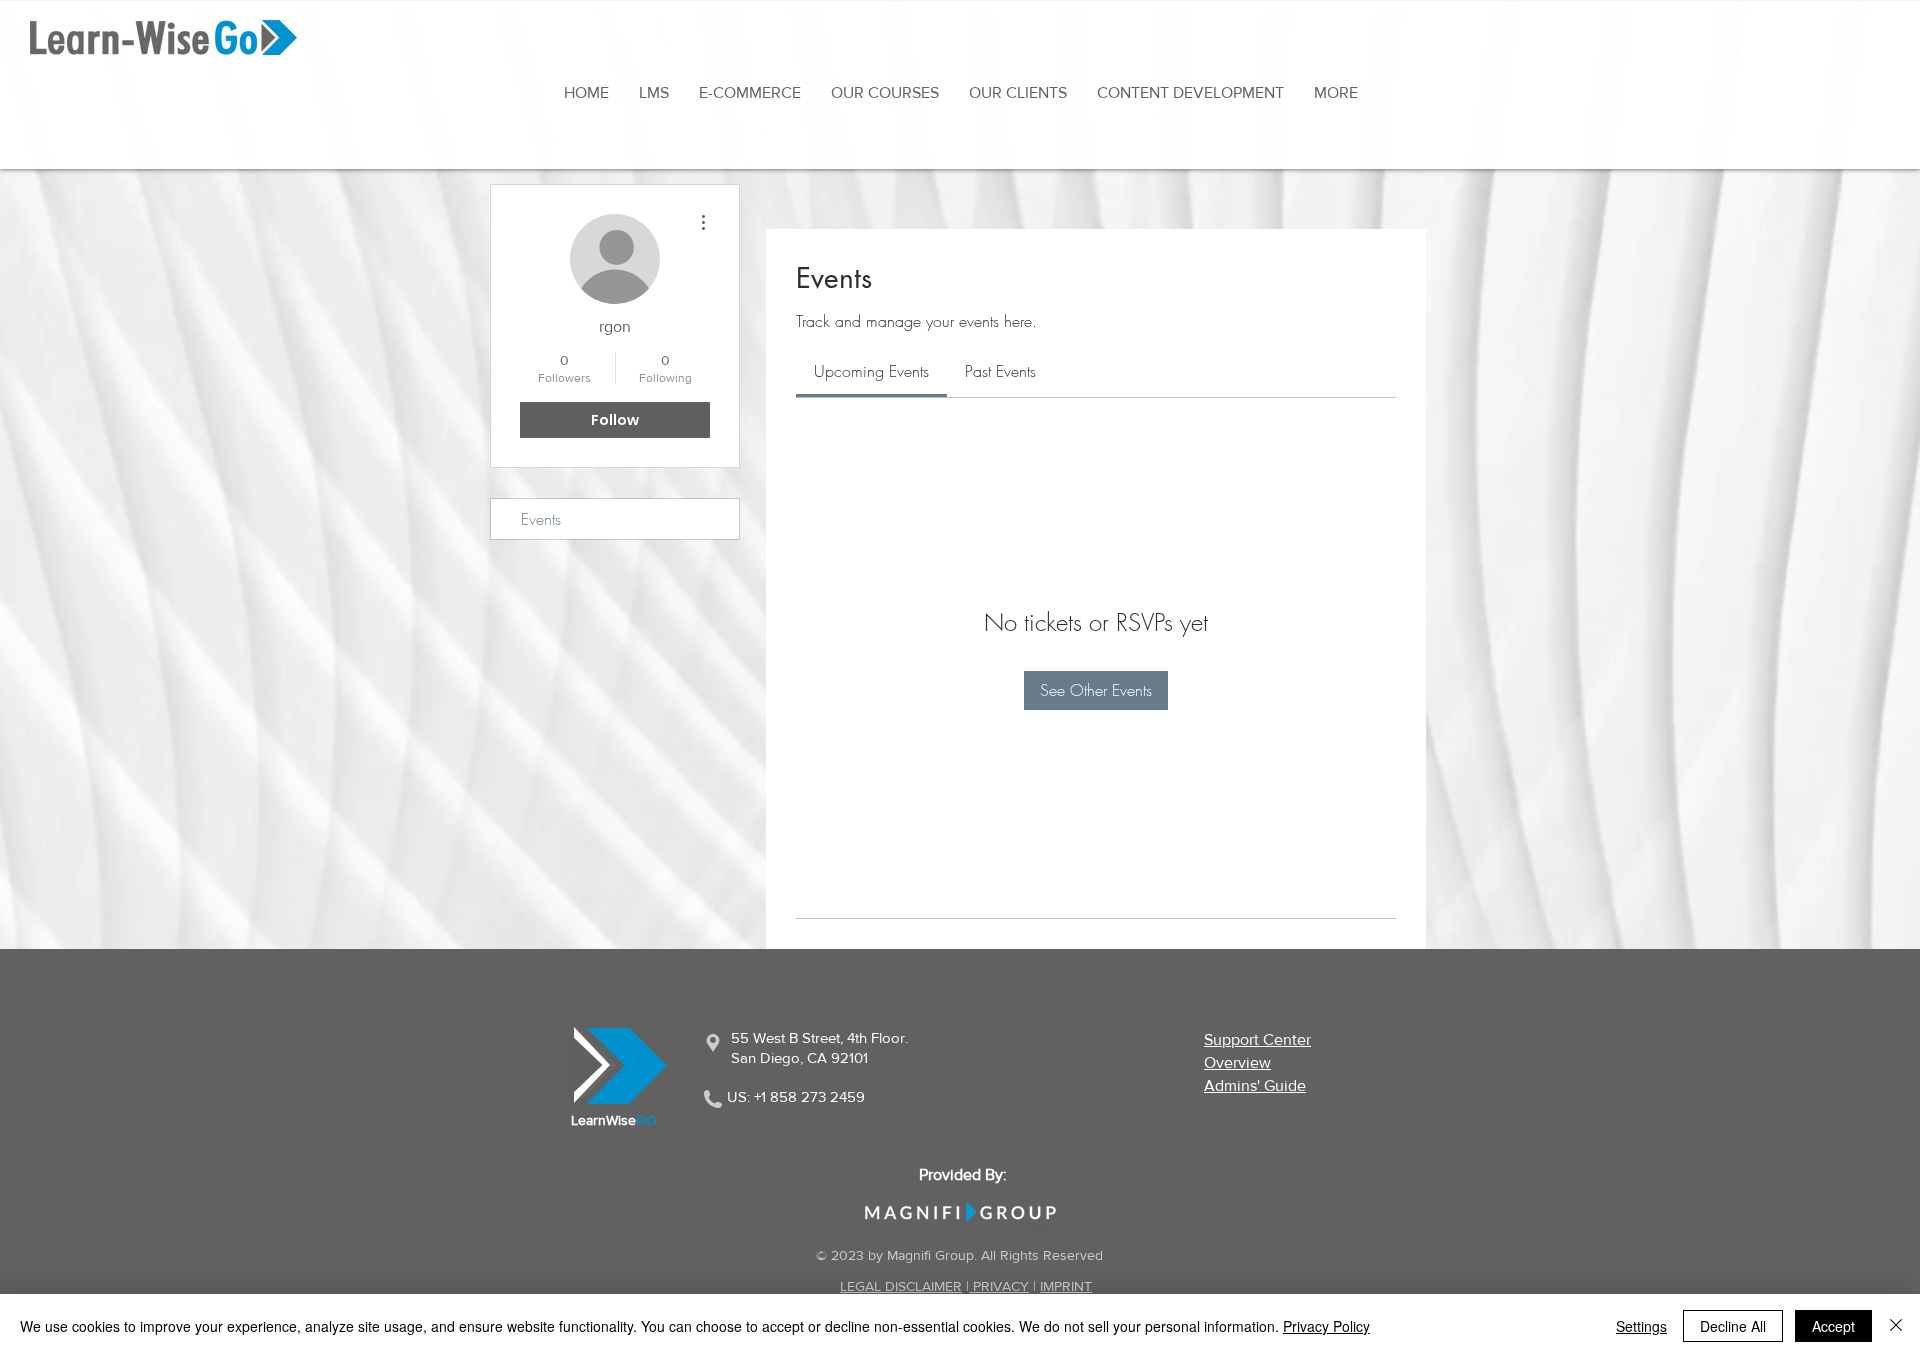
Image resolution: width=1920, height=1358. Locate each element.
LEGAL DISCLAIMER (901, 1286)
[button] (1336, 92)
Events (541, 519)
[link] (871, 371)
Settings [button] (1641, 1326)
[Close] (1896, 1326)
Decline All (1733, 1326)
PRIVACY (999, 1286)
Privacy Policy (1326, 1326)
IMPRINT (1066, 1286)
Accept (1833, 1326)
